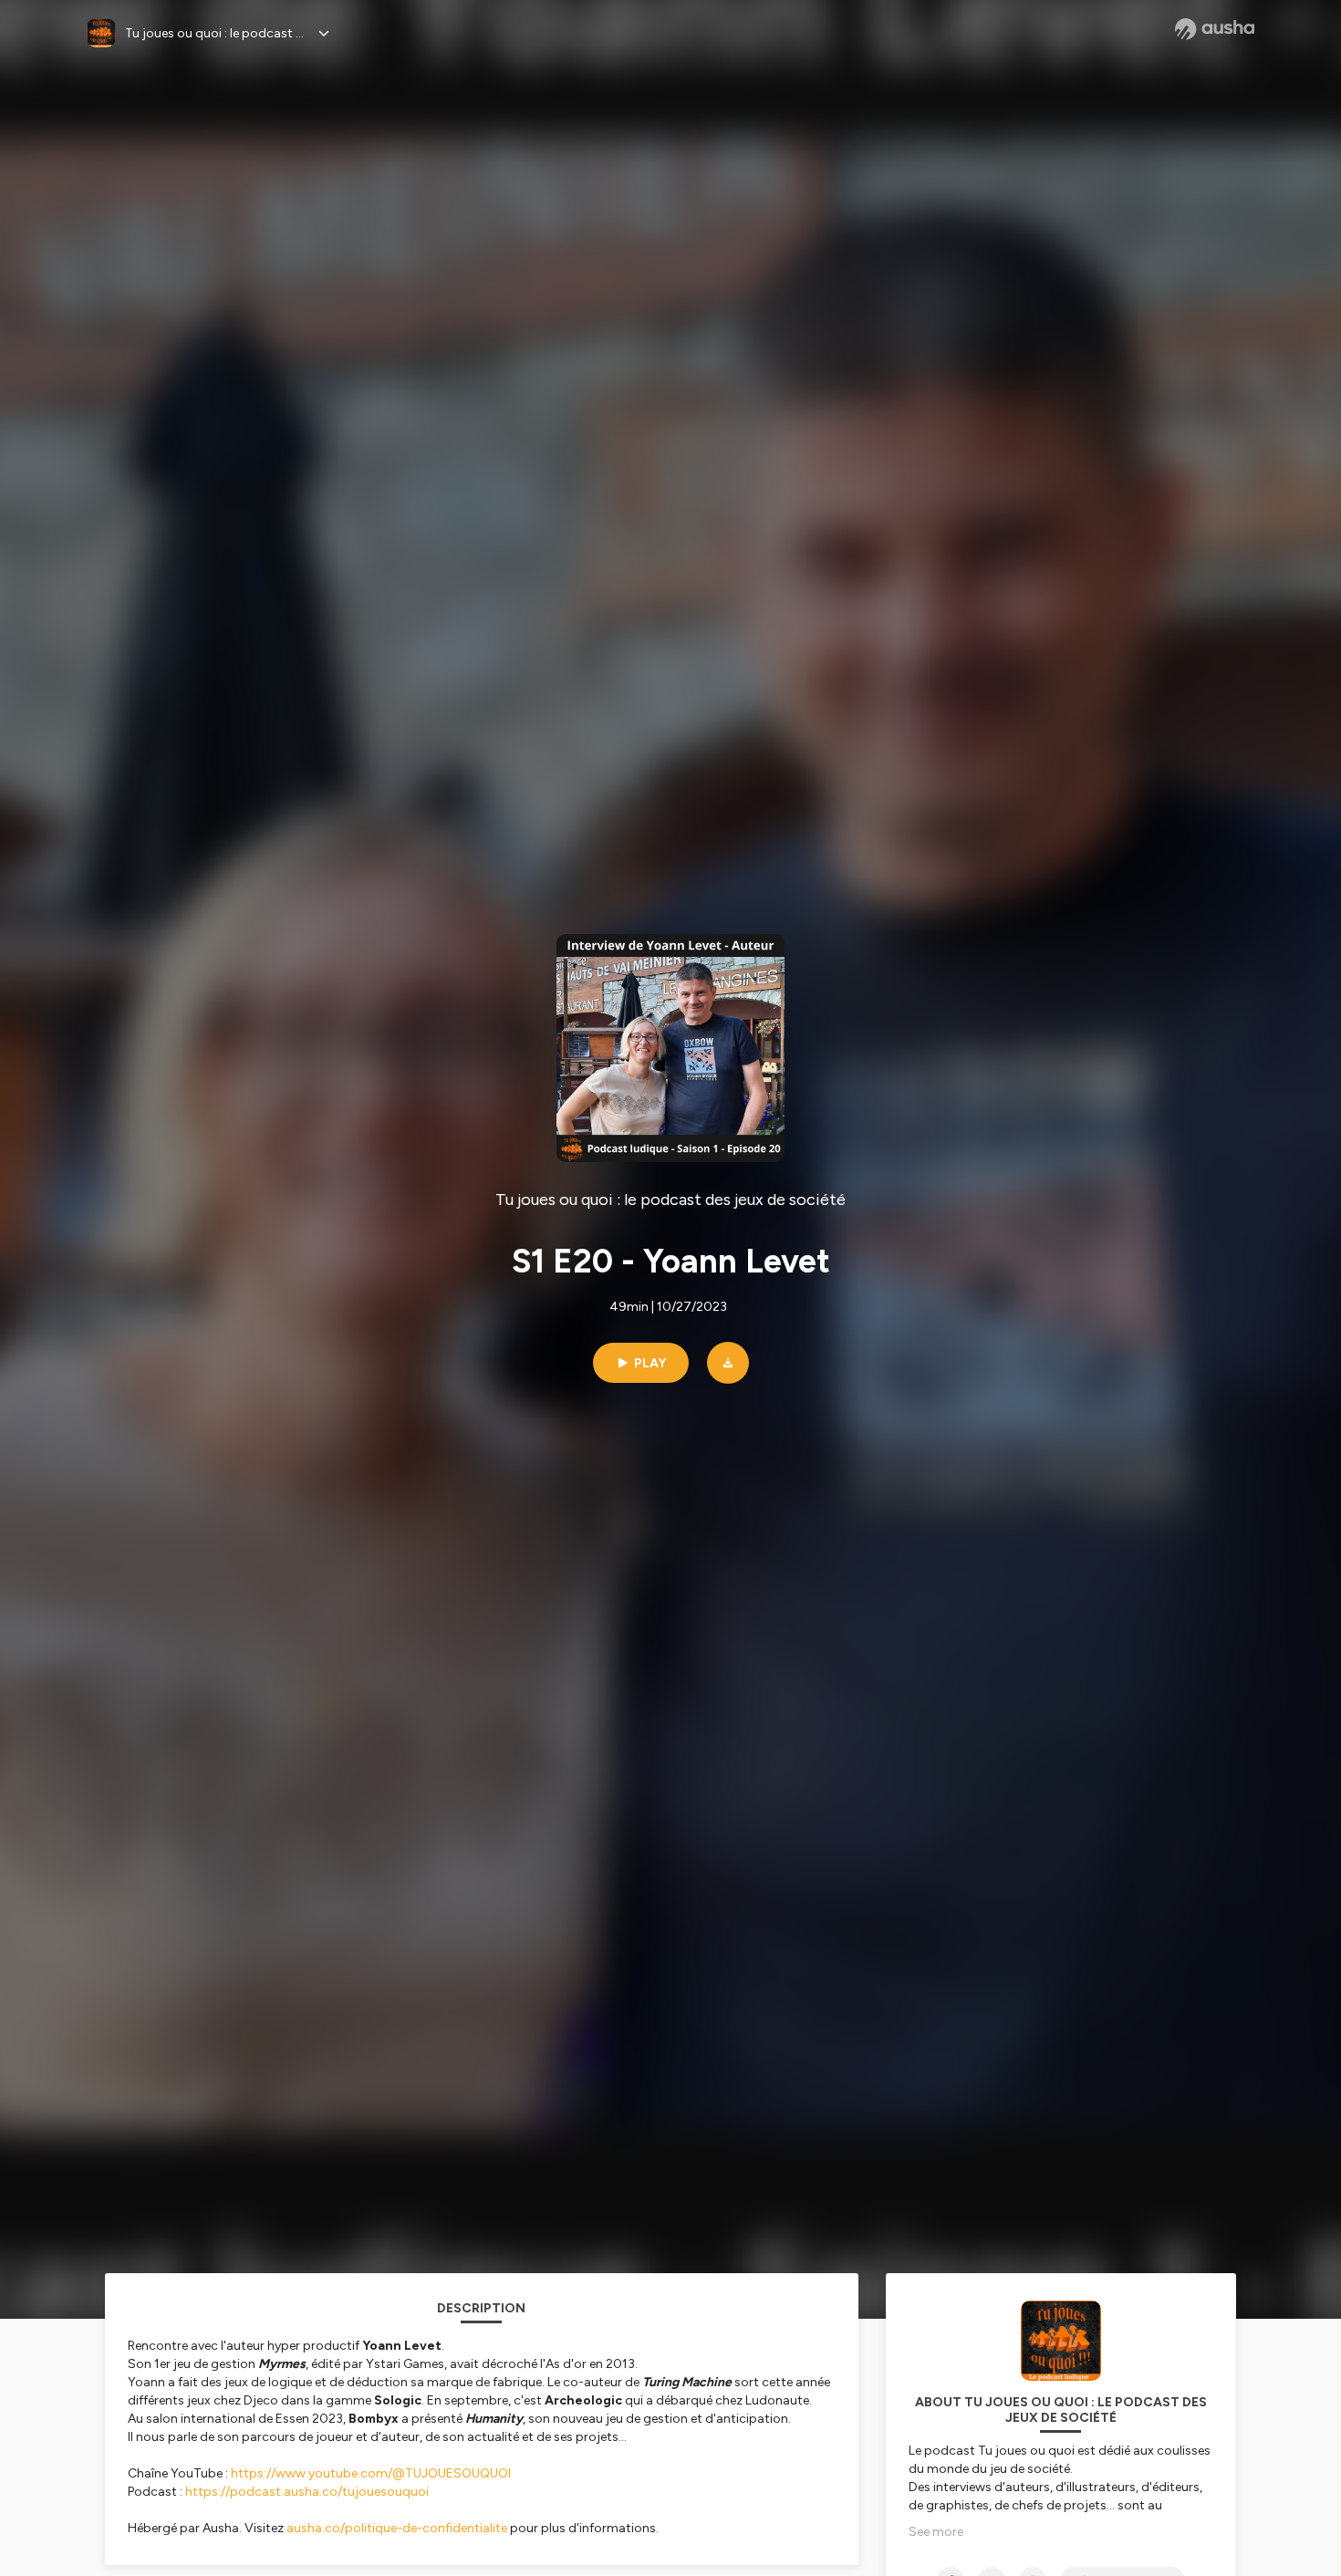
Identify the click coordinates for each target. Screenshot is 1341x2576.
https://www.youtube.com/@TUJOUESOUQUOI (371, 2473)
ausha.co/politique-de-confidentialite (397, 2528)
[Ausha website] (1215, 29)
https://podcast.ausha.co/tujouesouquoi (307, 2492)
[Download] (728, 1363)
